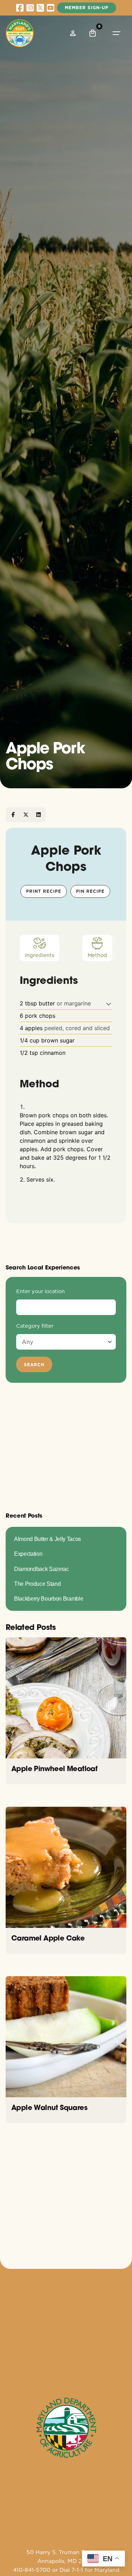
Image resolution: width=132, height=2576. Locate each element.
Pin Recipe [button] (90, 891)
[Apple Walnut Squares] (66, 2037)
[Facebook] (13, 815)
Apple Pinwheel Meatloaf (54, 1768)
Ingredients (40, 955)
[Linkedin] (38, 815)
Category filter (35, 1326)
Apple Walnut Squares (49, 2107)
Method (97, 955)
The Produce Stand (37, 1584)
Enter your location (40, 1291)
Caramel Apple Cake (48, 1938)
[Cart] (93, 33)
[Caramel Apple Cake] (66, 1867)
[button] (109, 1003)
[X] (26, 815)
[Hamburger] (117, 33)
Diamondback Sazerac (42, 1569)
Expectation (28, 1554)
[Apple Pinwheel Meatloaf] (66, 1698)
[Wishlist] (73, 33)
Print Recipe (44, 891)
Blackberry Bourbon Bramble (49, 1598)
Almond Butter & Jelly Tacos (48, 1539)
